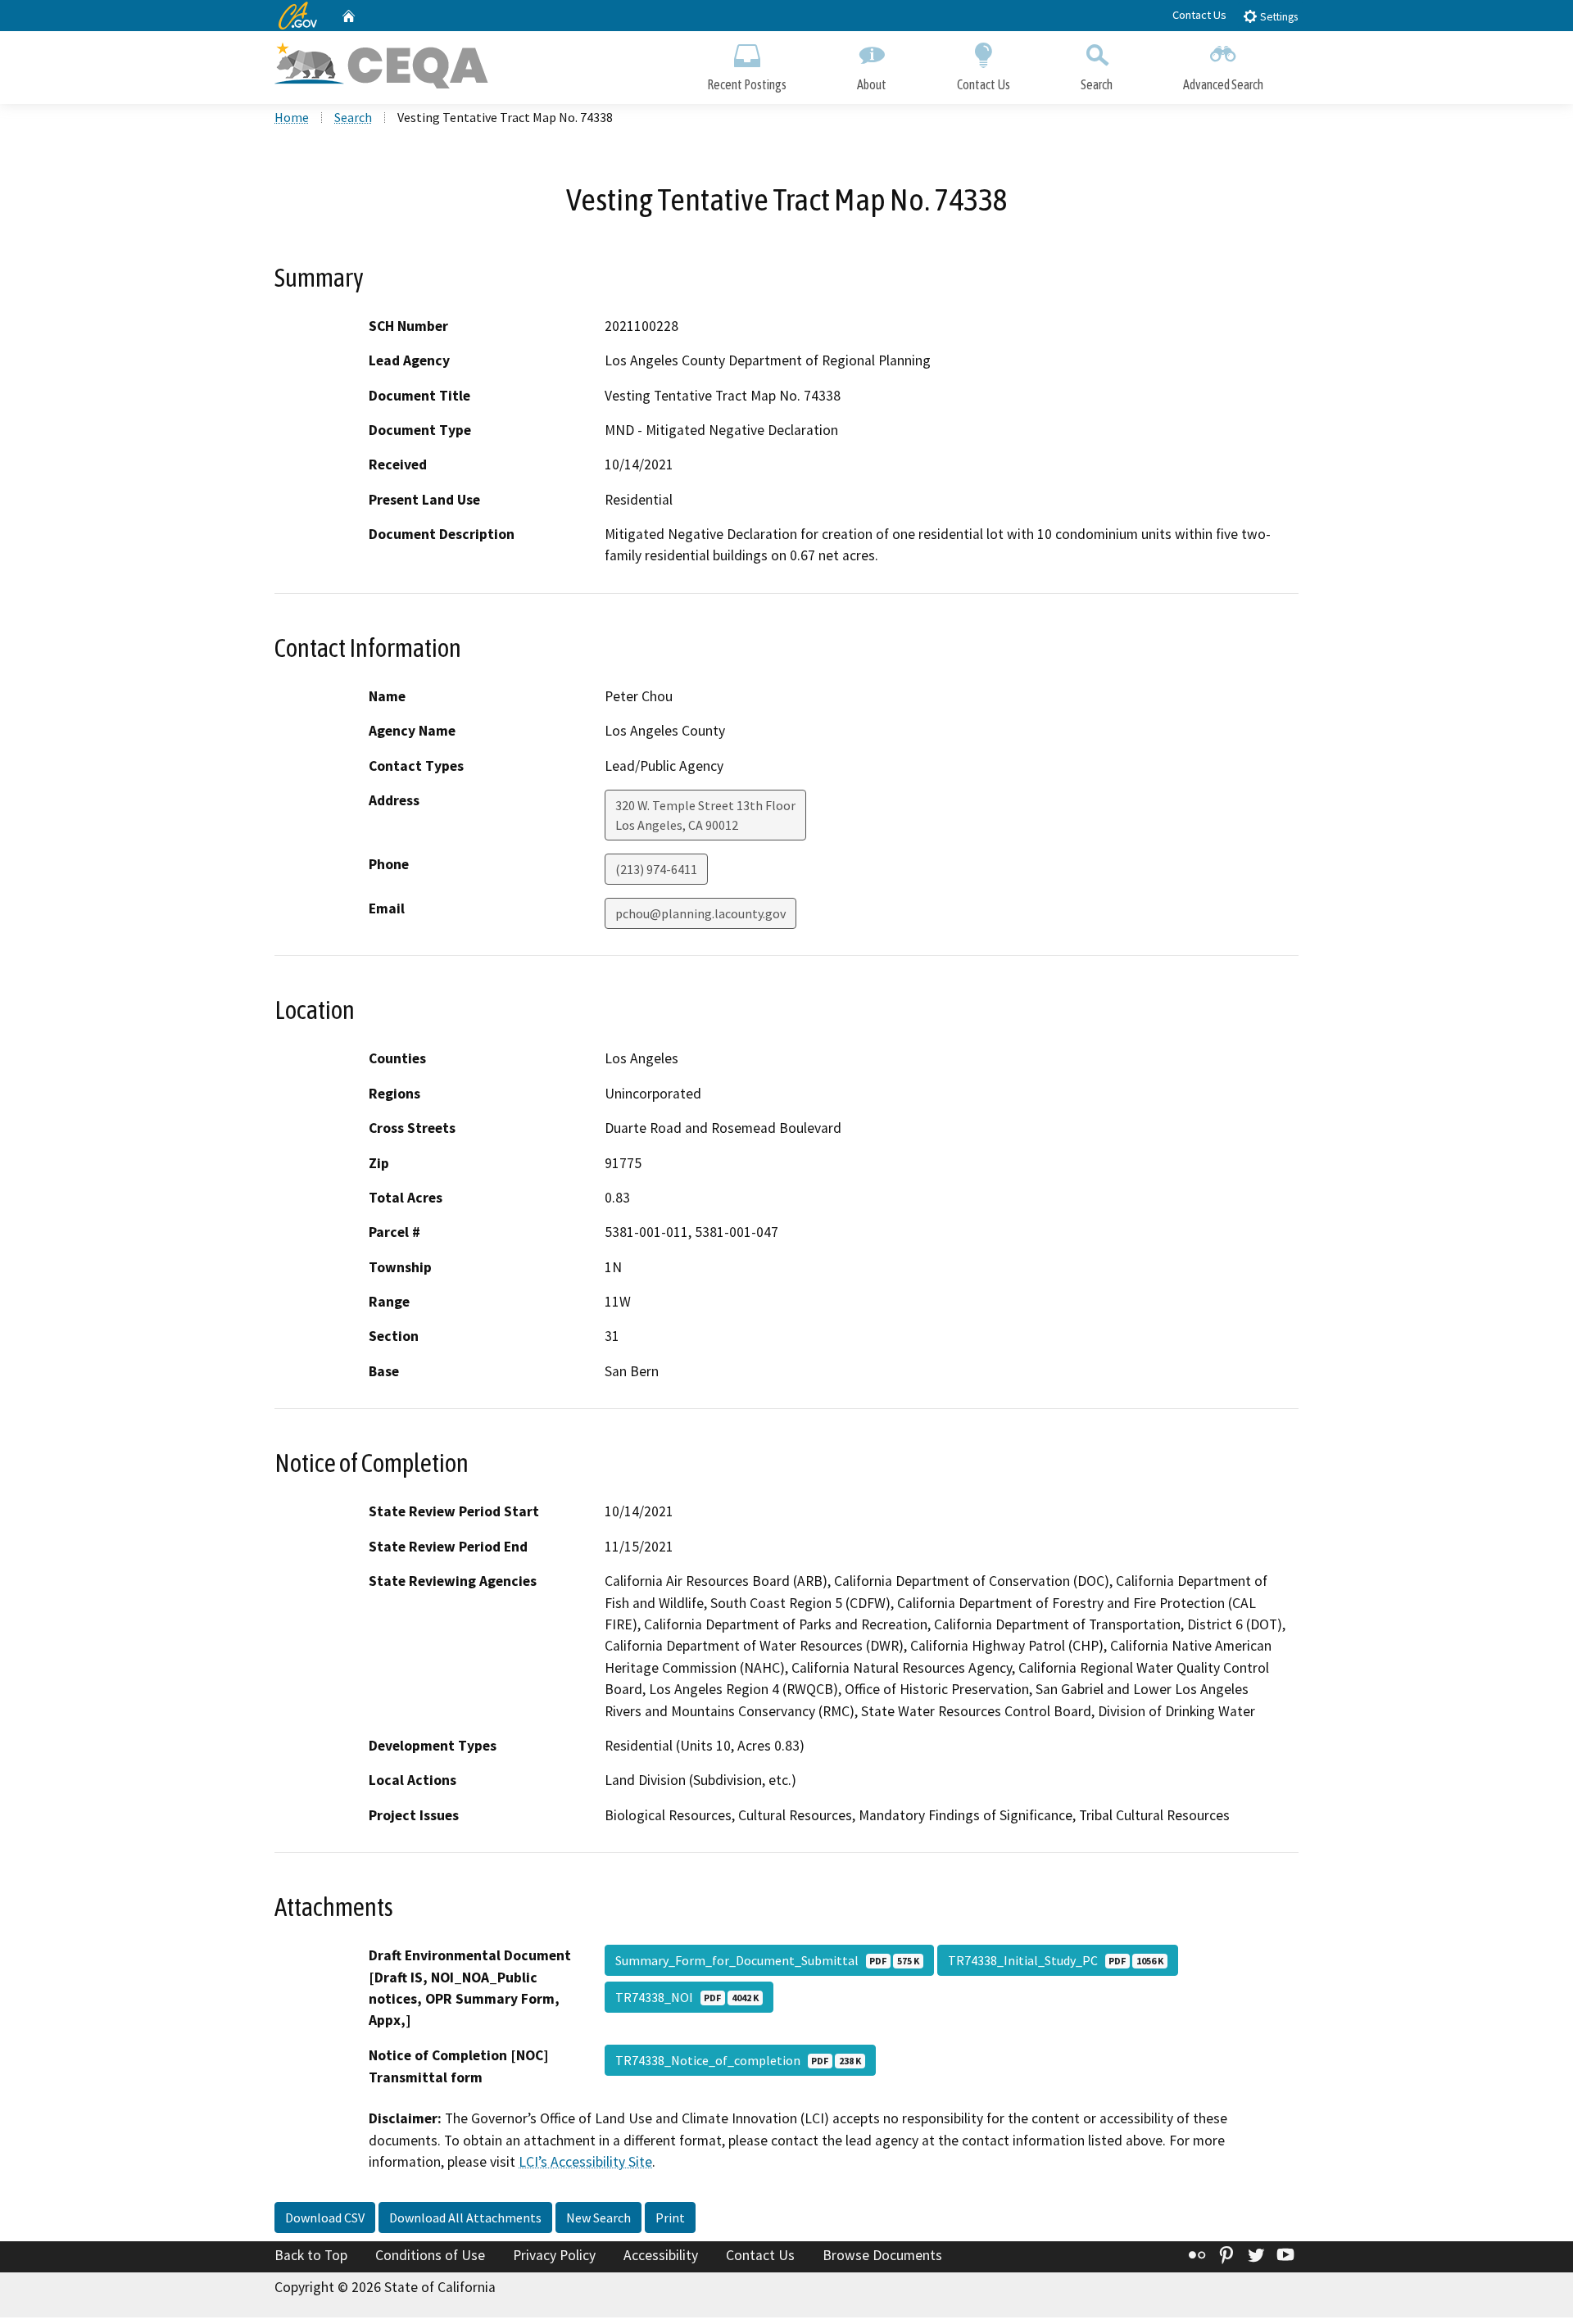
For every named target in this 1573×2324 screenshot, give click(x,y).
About (872, 84)
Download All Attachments (465, 2218)
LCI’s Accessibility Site (585, 2162)
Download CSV (325, 2218)
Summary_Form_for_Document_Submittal (767, 1960)
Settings (1278, 17)
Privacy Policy (554, 2255)
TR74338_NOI (687, 1997)
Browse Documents (882, 2255)
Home (292, 117)
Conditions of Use (430, 2255)
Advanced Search (1223, 84)
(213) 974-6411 (656, 869)
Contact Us (1199, 15)
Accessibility (661, 2255)
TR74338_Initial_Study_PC (1056, 1960)
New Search (598, 2218)
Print (670, 2218)
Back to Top (311, 2255)
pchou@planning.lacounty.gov (700, 913)
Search (1097, 84)
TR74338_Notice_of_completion (738, 2060)
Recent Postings (747, 84)
